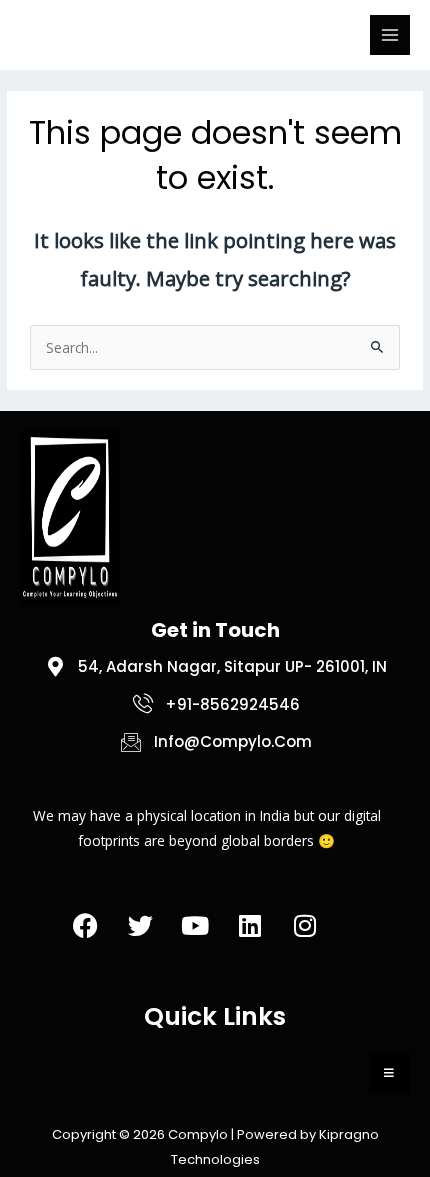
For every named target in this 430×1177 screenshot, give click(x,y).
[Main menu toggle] (390, 35)
